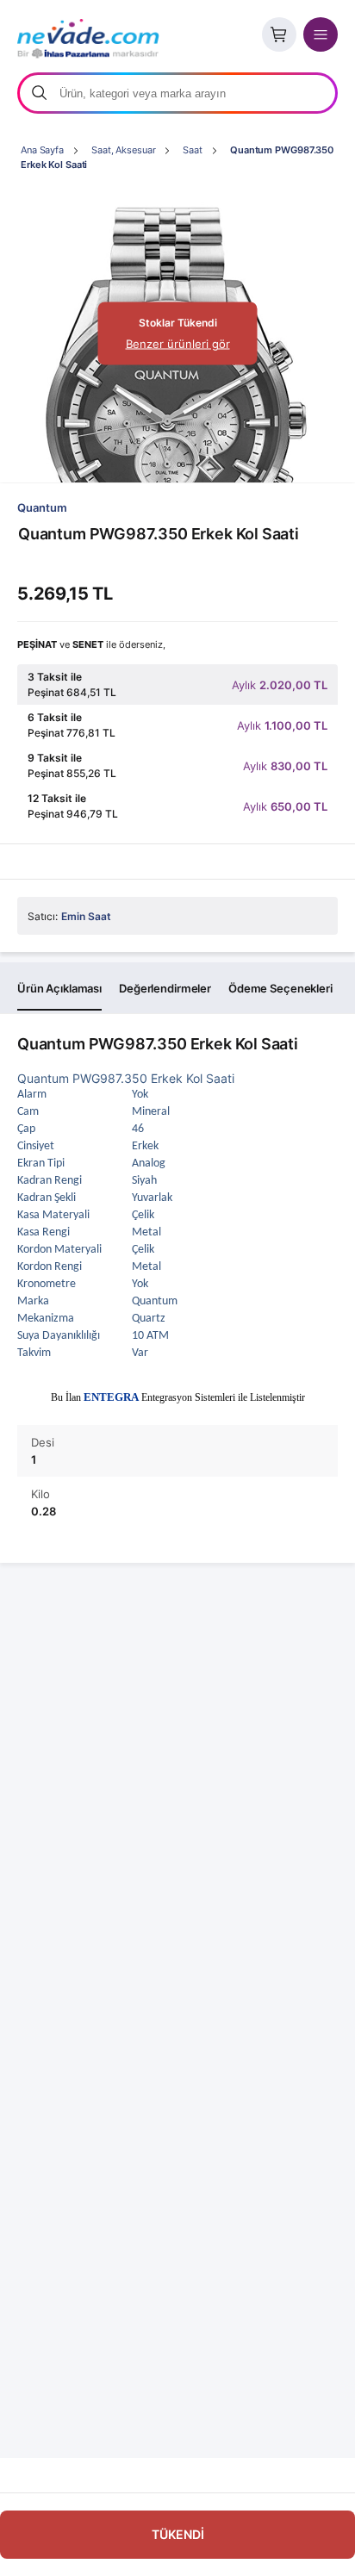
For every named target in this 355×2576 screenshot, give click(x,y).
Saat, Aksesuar (123, 150)
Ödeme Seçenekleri (280, 988)
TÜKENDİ (178, 2534)
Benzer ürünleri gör (178, 344)
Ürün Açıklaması (59, 988)
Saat (193, 150)
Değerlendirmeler (165, 988)
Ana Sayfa (42, 150)
